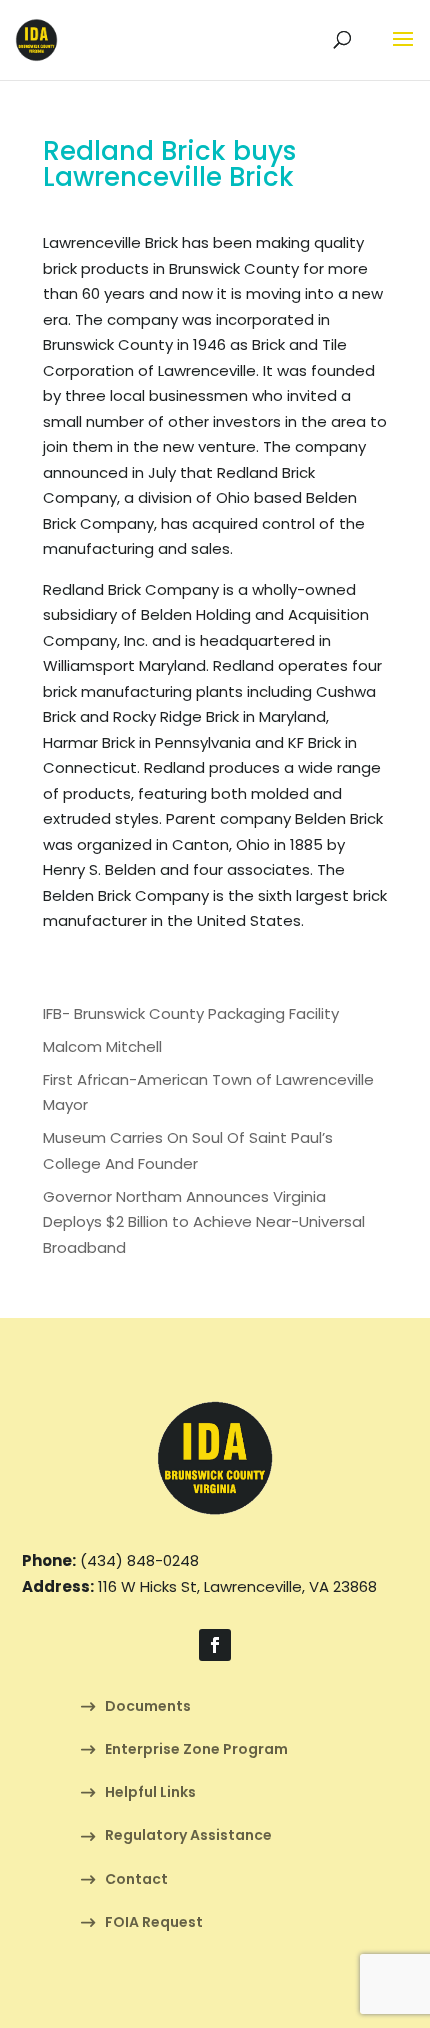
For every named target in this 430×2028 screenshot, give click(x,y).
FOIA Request (154, 1923)
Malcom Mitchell (102, 1046)
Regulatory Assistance (188, 1836)
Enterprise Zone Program (196, 1750)
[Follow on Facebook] (215, 1645)
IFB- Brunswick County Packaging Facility (191, 1013)
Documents (148, 1707)
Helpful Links (150, 1793)
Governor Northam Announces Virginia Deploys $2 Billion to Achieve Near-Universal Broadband (204, 1222)
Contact (136, 1880)
